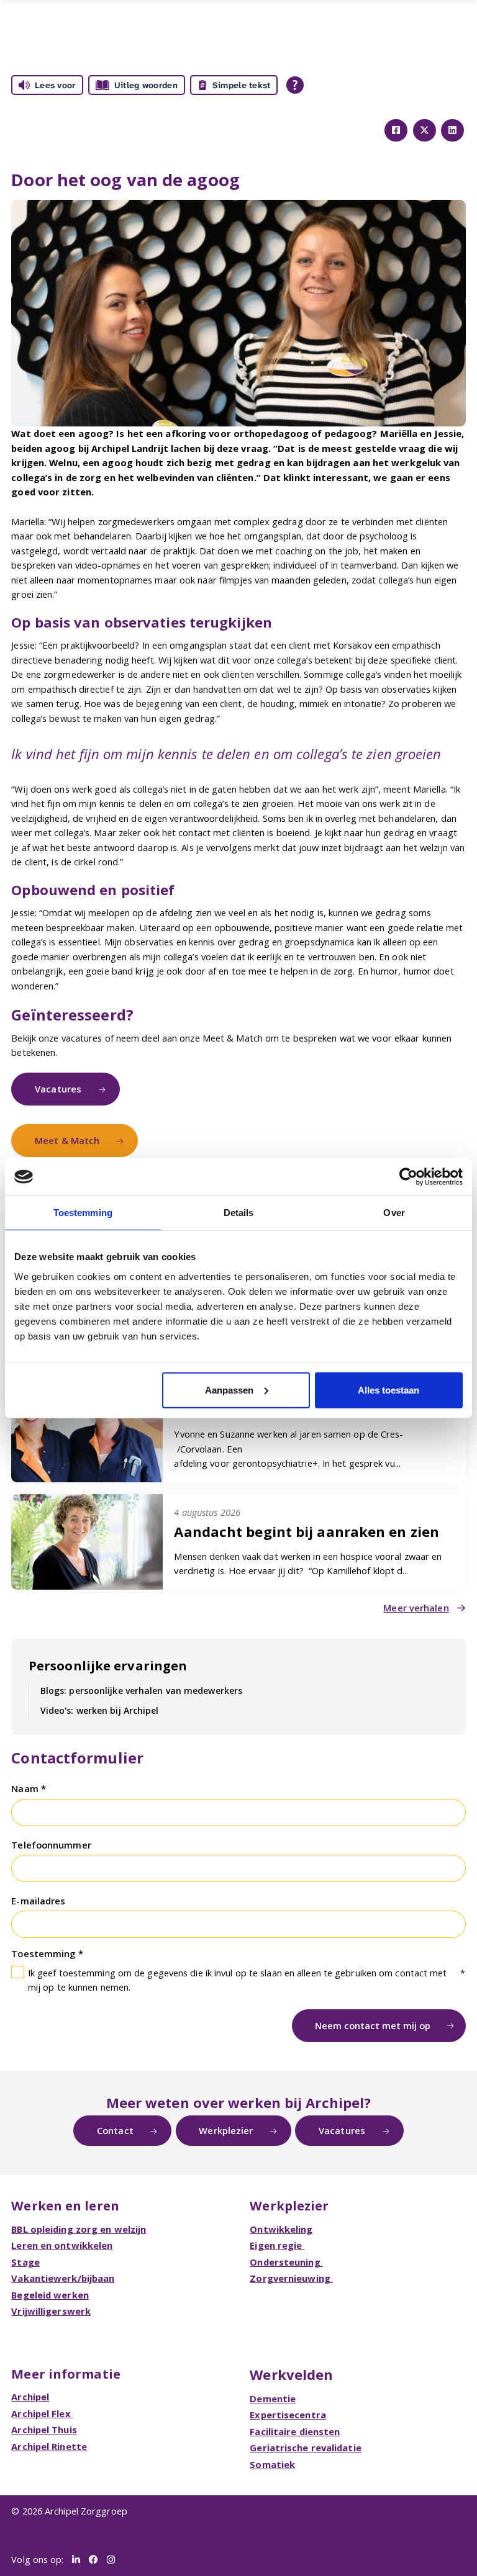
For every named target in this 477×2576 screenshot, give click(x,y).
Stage (25, 2262)
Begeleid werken (50, 2295)
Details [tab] (239, 1213)
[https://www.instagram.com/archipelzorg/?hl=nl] (111, 2560)
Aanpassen (229, 1389)
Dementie (273, 2398)
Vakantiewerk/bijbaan (63, 2278)
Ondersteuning (286, 2262)
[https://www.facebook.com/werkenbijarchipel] (93, 2560)
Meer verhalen (416, 1608)
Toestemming (44, 1953)
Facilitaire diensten (295, 2431)
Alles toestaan (388, 1389)
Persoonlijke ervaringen (108, 1665)
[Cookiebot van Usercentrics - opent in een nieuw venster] (408, 1177)
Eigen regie (277, 2245)
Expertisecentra (288, 2415)
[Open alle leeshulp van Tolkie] (295, 85)
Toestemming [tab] (83, 1213)
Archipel (30, 2397)
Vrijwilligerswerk (51, 2311)
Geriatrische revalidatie (305, 2448)
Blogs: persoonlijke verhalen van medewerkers (141, 1691)
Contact (115, 2130)
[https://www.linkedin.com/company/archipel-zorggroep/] (76, 2560)
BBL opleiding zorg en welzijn (79, 2229)
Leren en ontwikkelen (62, 2245)
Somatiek (272, 2464)
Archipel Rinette (49, 2446)
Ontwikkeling (281, 2229)
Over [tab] (394, 1213)
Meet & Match (67, 1140)
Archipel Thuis (44, 2430)
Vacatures (58, 1089)
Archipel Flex (42, 2413)
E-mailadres (38, 1901)
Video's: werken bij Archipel (100, 1710)
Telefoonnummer (51, 1845)
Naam (26, 1788)
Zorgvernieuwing (291, 2278)
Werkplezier (226, 2130)
